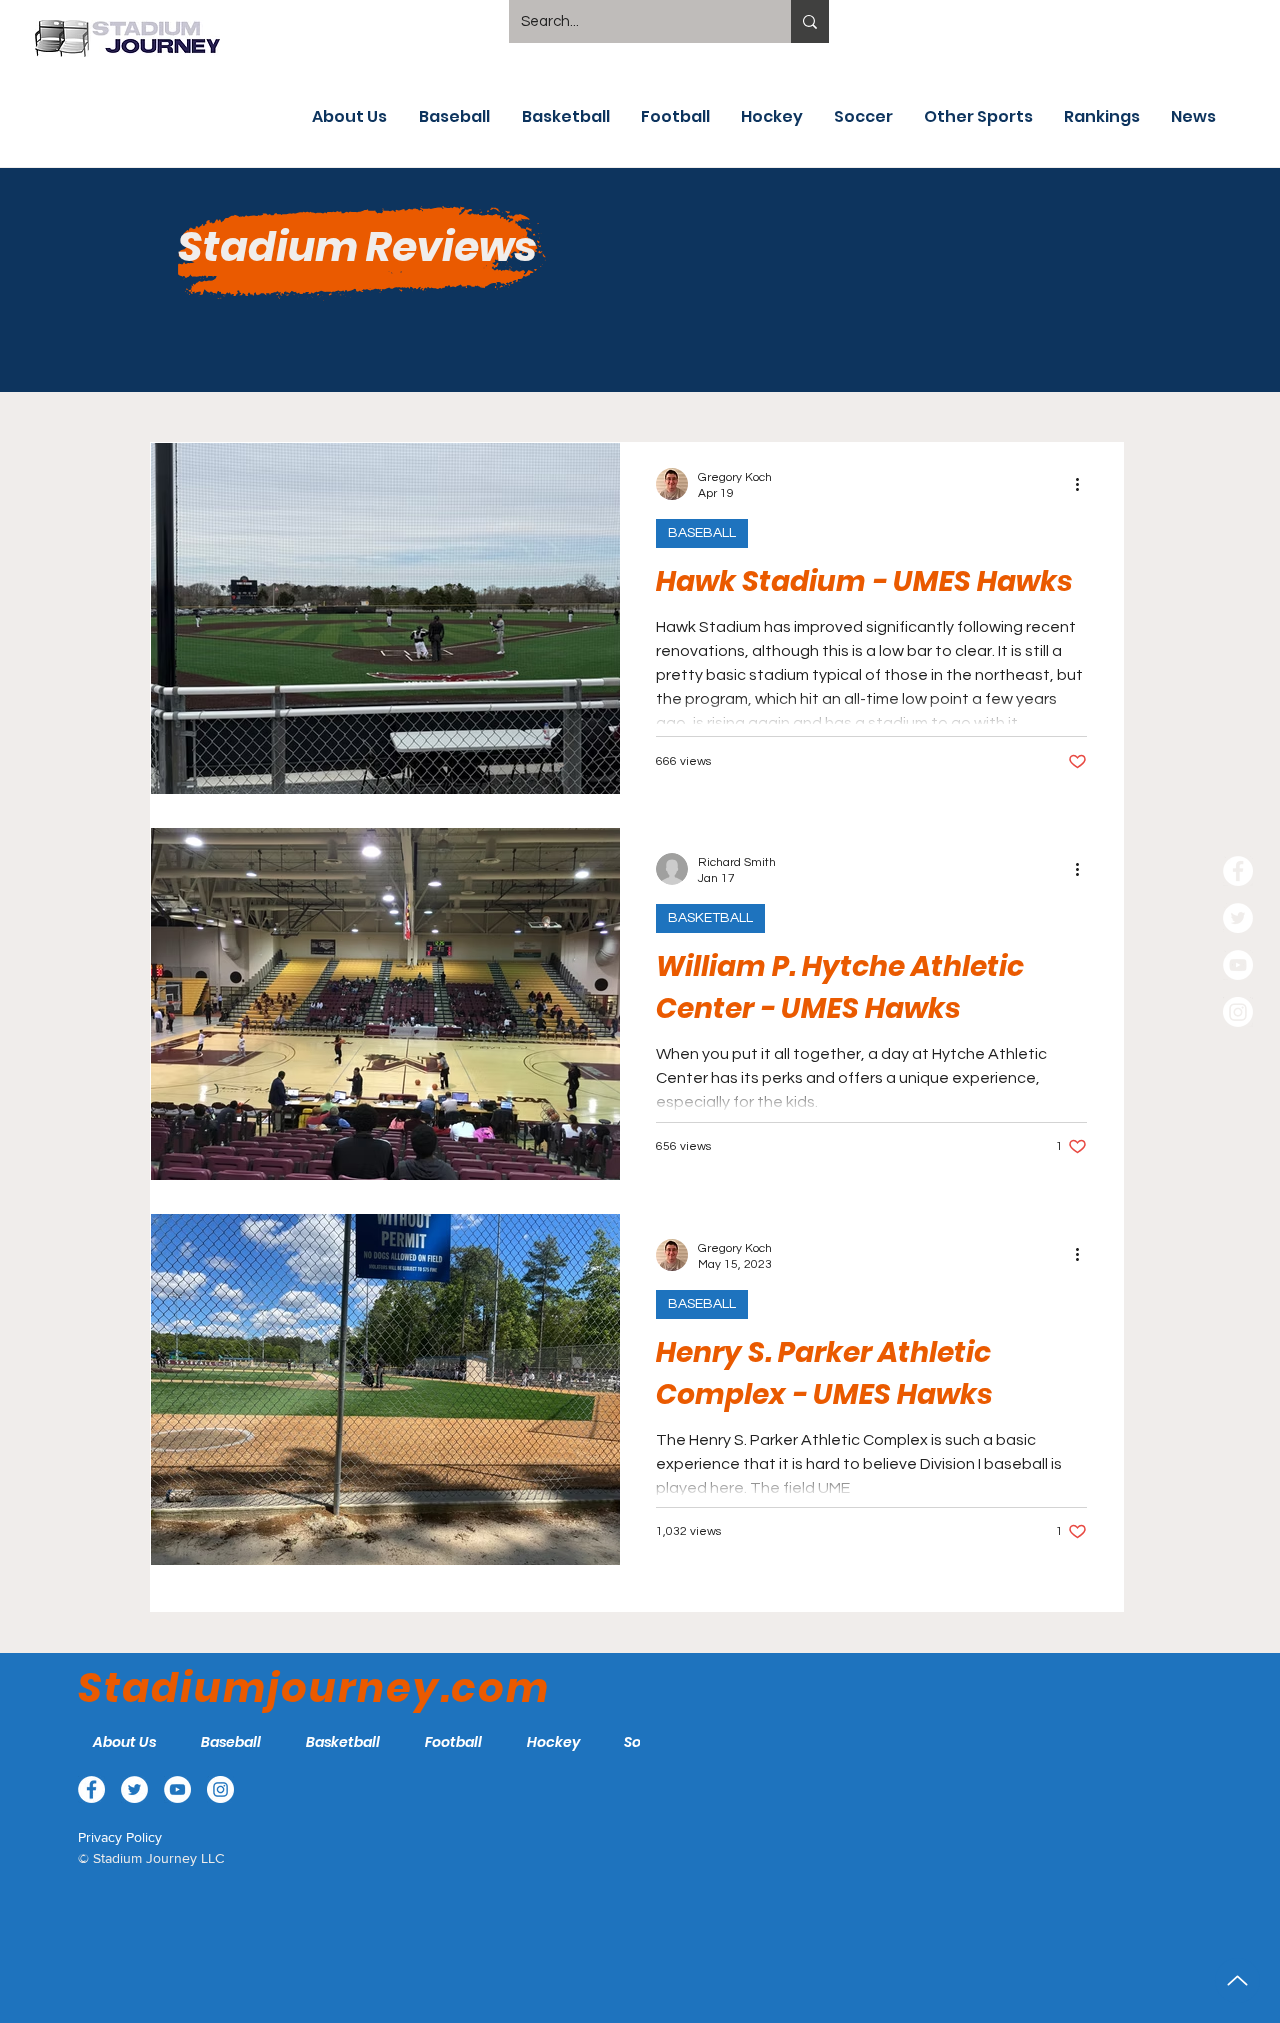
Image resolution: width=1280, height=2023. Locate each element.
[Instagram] (1238, 1012)
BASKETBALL (710, 918)
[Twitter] (1238, 918)
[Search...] (810, 21)
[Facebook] (1238, 871)
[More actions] (1084, 484)
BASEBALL (702, 533)
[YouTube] (1238, 965)
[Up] (1237, 1980)
